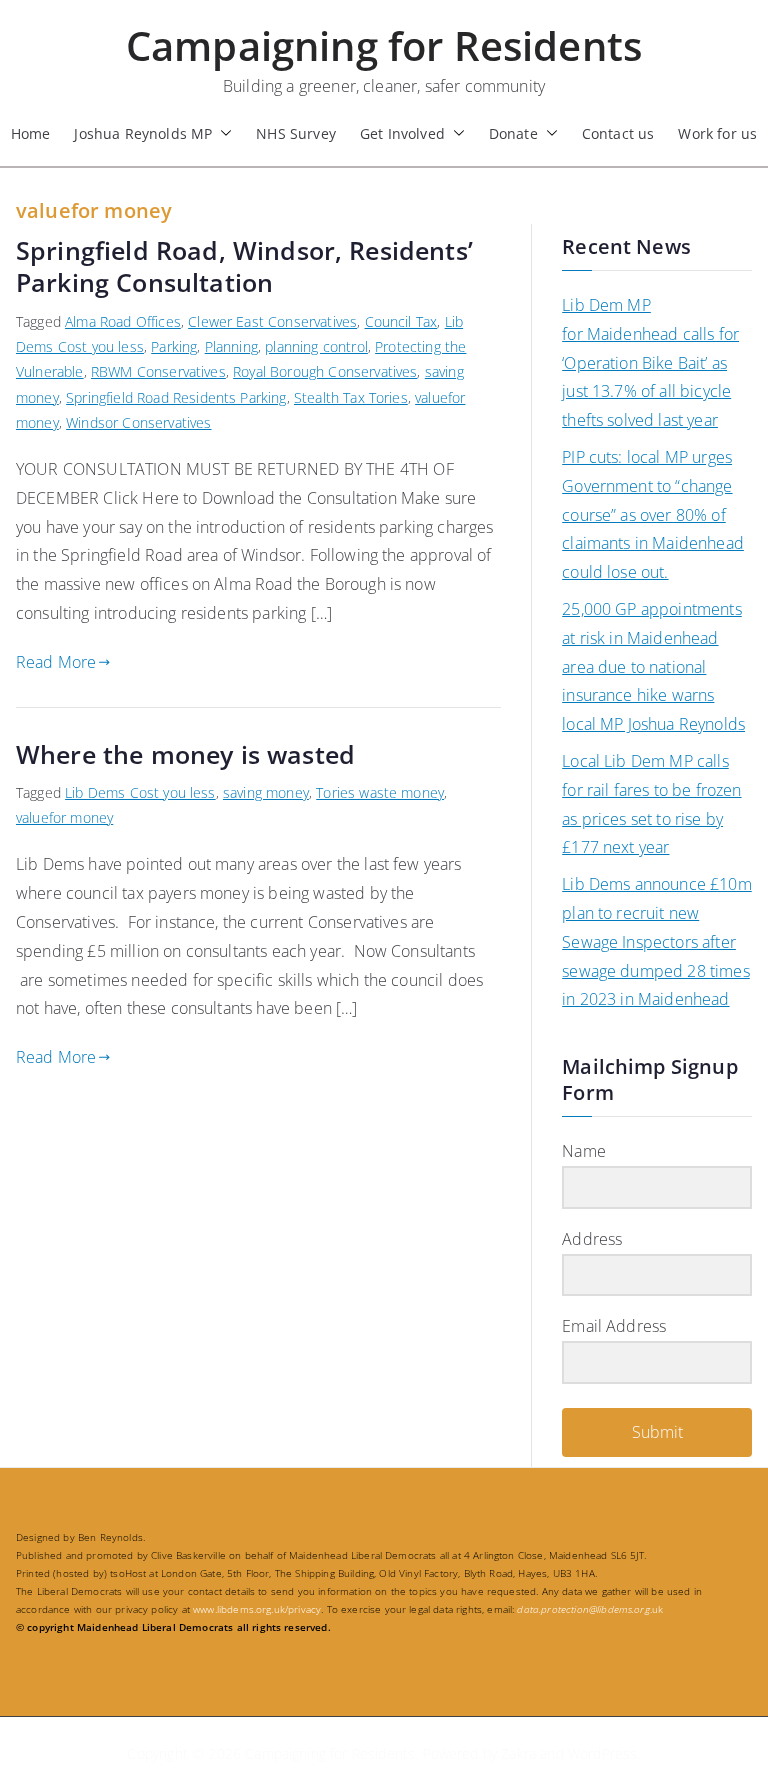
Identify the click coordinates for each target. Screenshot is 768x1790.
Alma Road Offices (123, 321)
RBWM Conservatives (158, 371)
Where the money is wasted (185, 754)
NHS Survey (296, 133)
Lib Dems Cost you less (140, 792)
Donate (513, 133)
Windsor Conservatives (138, 422)
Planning (231, 346)
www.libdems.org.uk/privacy (257, 1609)
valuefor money (64, 817)
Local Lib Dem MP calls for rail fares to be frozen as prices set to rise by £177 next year (651, 804)
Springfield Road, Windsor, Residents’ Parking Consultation (244, 266)
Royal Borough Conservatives (325, 371)
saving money (266, 792)
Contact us (618, 133)
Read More (56, 662)
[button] (222, 133)
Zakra (518, 1753)
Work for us (717, 133)
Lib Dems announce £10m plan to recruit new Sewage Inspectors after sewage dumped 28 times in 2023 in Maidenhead (657, 941)
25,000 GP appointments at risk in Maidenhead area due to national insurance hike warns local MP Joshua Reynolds (653, 666)
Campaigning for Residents (384, 45)
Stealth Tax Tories (351, 397)
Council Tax (401, 321)
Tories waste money (380, 792)
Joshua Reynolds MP (143, 133)
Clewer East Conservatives (272, 321)
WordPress (602, 1753)
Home (31, 133)
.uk (590, 1609)
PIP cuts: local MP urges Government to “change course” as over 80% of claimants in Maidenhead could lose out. (653, 514)
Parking (174, 346)
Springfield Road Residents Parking (176, 397)
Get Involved (402, 133)
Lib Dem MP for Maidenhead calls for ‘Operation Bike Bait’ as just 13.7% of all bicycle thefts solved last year (650, 362)
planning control (316, 346)
